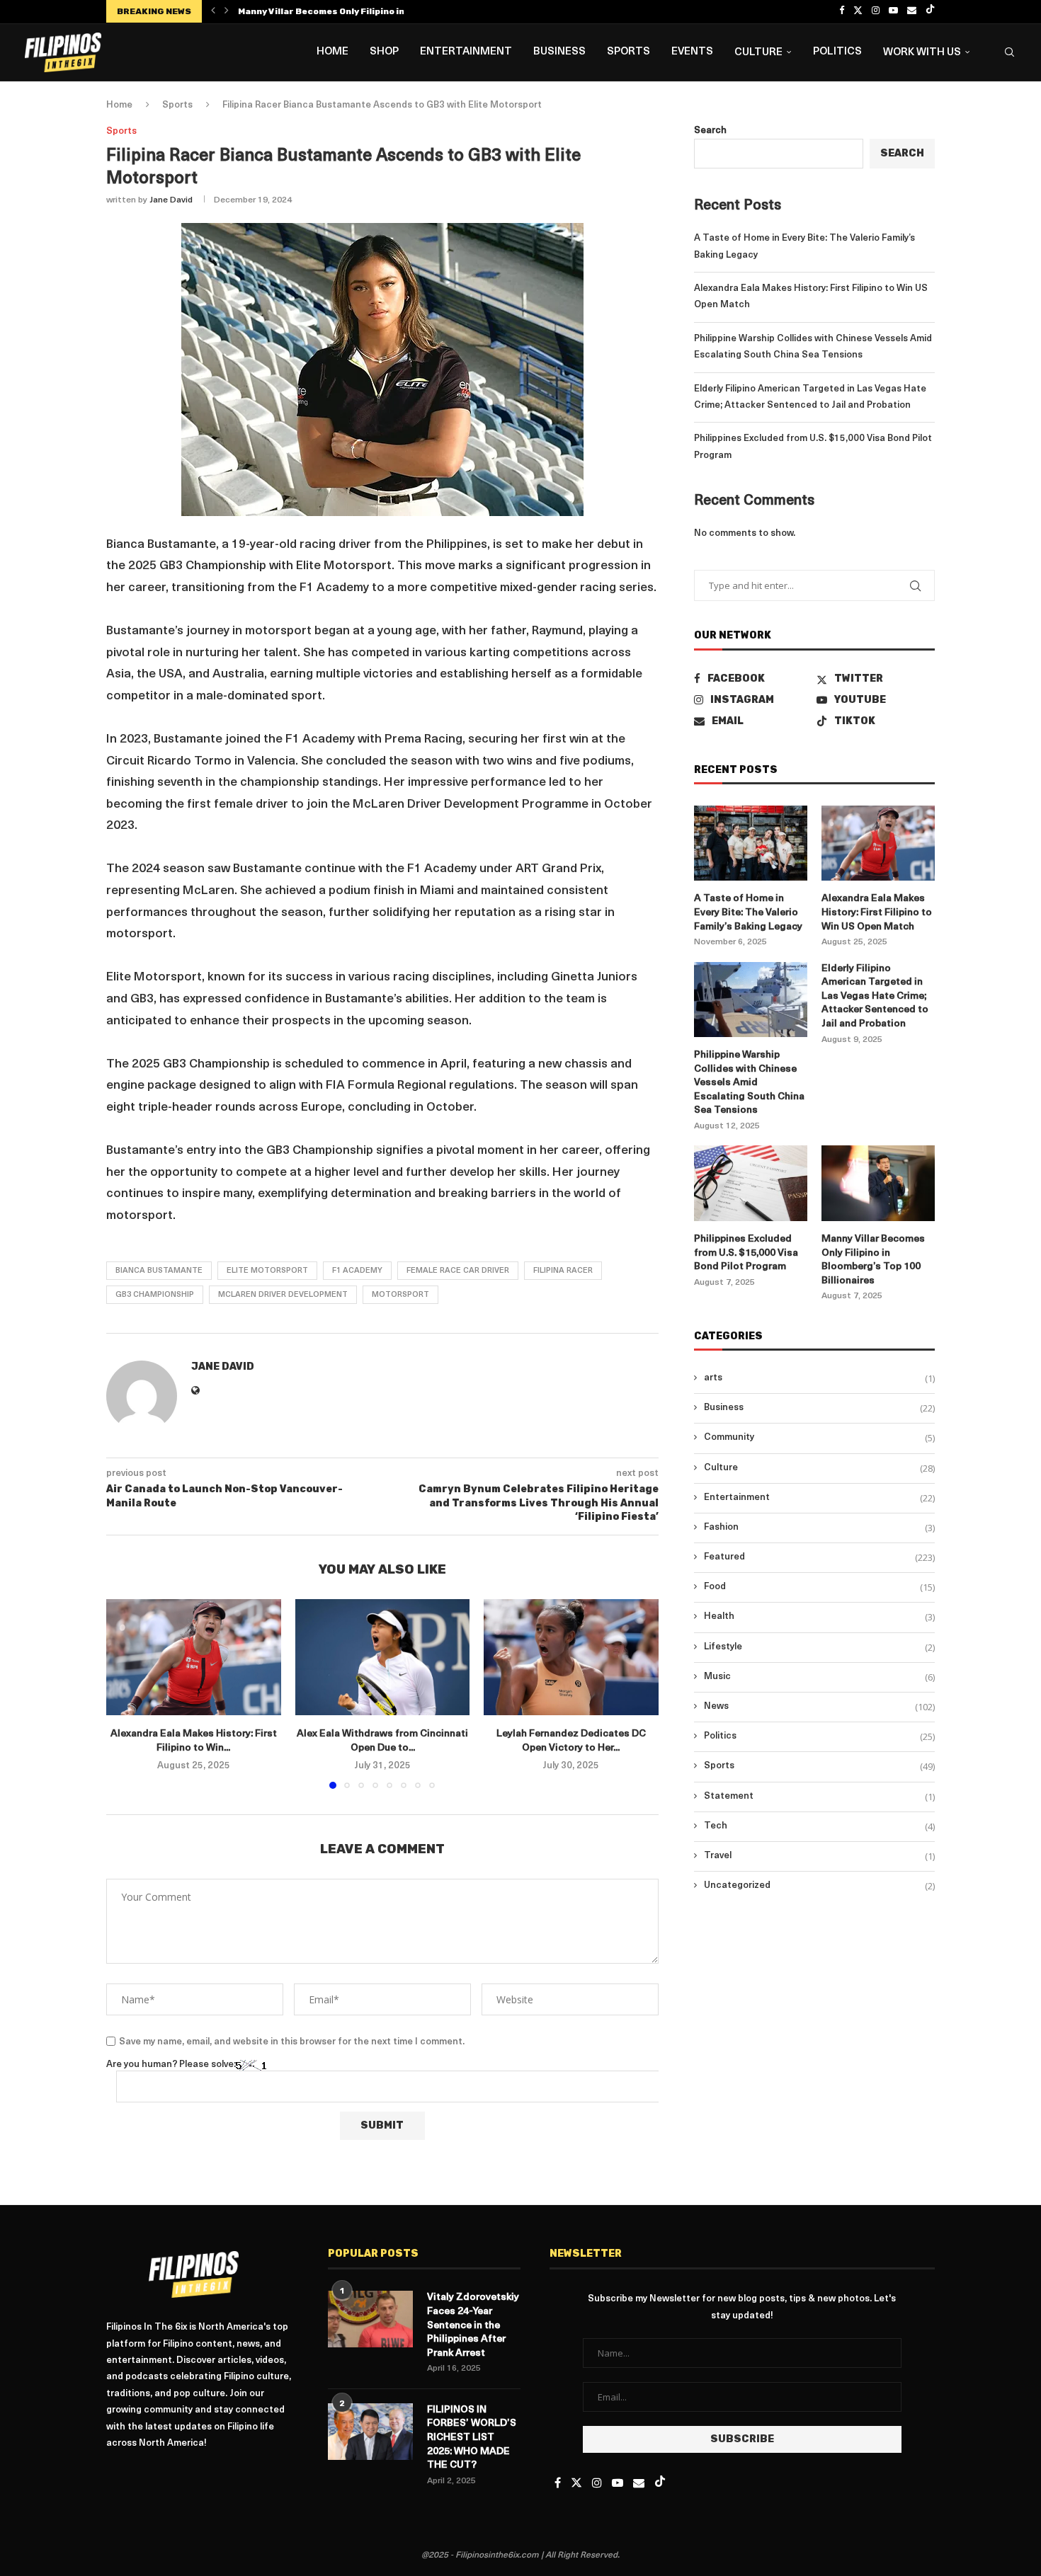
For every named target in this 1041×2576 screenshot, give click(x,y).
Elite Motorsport (267, 1271)
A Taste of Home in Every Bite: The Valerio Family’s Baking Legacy (748, 912)
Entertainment (466, 52)
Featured (819, 1557)
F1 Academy (357, 1271)
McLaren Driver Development (283, 1295)
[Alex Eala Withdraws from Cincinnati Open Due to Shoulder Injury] (383, 1657)
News (819, 1707)
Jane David (171, 200)
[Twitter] (858, 11)
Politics (837, 52)
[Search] (1009, 52)
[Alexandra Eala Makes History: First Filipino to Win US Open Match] (194, 1657)
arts (819, 1378)
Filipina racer (563, 1271)
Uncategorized (819, 1886)
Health (819, 1617)
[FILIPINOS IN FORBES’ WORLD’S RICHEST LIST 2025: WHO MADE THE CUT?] (370, 2432)
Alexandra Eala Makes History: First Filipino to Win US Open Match (877, 912)
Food (819, 1587)
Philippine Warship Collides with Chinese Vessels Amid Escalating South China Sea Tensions (749, 1083)
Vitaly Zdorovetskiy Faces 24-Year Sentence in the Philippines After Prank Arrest (473, 2325)
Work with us (922, 53)
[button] (213, 11)
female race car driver (458, 1271)
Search (710, 131)
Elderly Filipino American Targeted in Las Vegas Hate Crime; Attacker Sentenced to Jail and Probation (875, 996)
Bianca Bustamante (159, 1271)
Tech (819, 1826)
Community (819, 1438)
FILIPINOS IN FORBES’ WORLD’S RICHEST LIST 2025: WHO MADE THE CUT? (472, 2438)
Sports (628, 52)
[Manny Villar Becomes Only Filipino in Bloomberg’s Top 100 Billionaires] (878, 1183)
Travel (819, 1856)
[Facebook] (842, 11)
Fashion (819, 1528)
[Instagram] (876, 11)
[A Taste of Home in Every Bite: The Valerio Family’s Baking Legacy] (751, 843)
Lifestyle (819, 1647)
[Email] (912, 11)
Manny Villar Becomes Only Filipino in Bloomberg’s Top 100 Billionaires (873, 1260)
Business (559, 52)
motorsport (400, 1295)
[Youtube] (893, 11)
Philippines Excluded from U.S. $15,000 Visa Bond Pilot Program (746, 1253)
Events (692, 52)
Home (332, 52)
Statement (819, 1797)
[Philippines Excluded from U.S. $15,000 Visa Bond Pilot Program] (751, 1183)
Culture (758, 53)
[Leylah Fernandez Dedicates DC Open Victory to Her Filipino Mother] (571, 1657)
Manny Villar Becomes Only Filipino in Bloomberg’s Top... (364, 11)
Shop (384, 52)
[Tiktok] (930, 11)
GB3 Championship (155, 1295)
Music (819, 1677)
